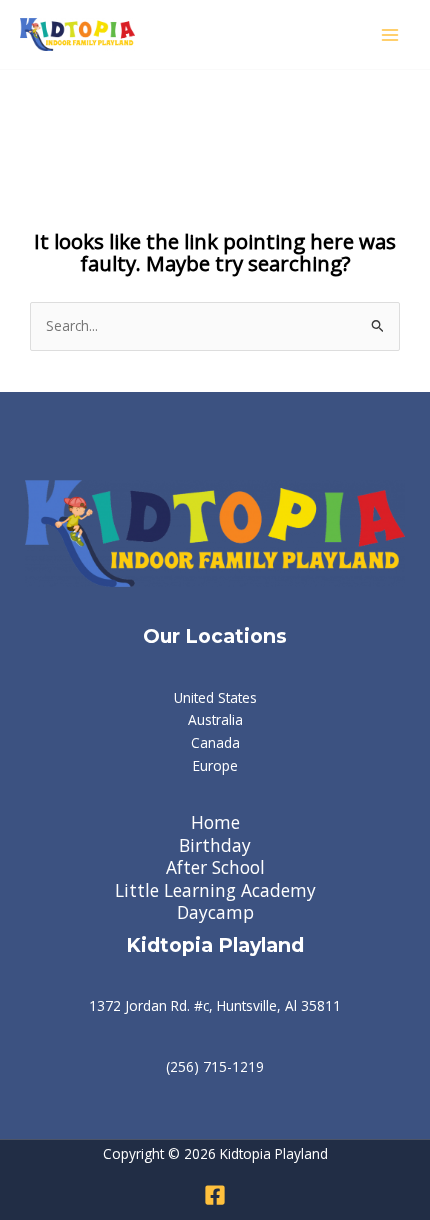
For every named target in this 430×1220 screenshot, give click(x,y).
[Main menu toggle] (390, 34)
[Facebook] (215, 1195)
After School (215, 867)
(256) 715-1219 (215, 1066)
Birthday (215, 845)
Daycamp (215, 912)
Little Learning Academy (215, 890)
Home (215, 822)
